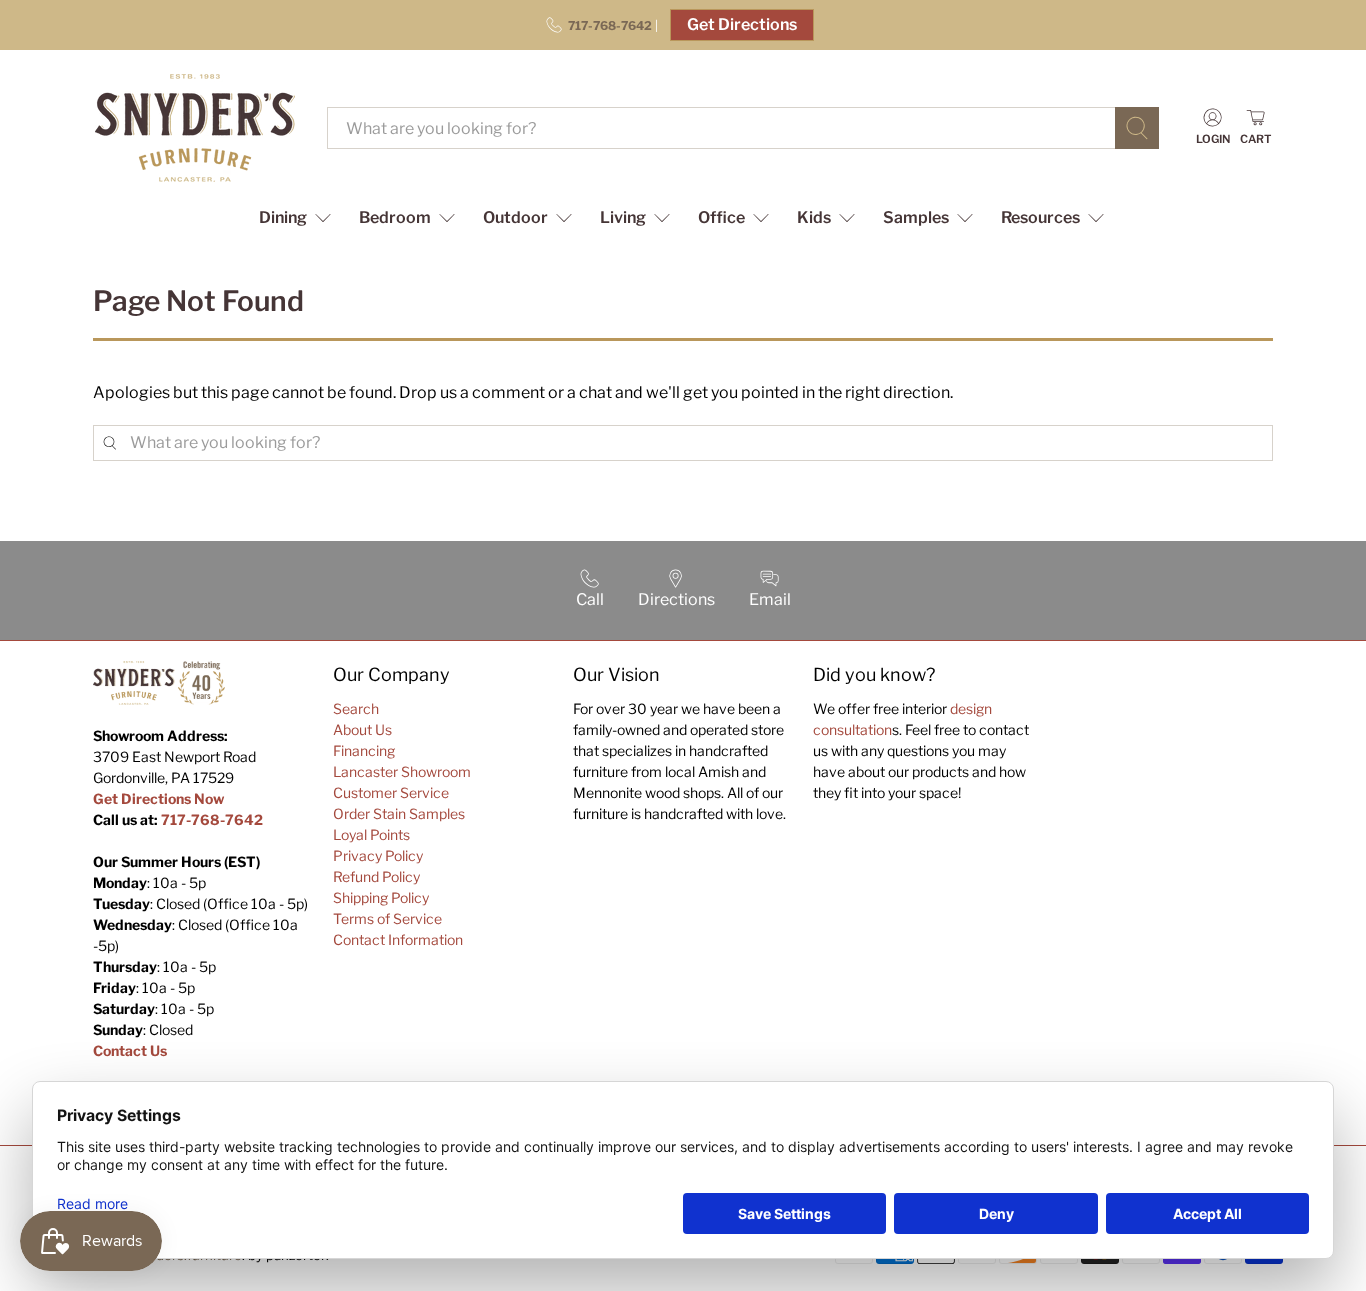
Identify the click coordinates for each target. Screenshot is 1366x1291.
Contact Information (398, 939)
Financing (364, 750)
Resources (1040, 217)
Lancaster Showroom (402, 771)
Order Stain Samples (399, 813)
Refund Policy (376, 876)
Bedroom (395, 217)
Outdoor (515, 217)
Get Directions (742, 24)
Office (721, 217)
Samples (916, 217)
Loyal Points (371, 834)
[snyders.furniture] (195, 128)
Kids (814, 217)
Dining (283, 217)
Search (356, 708)
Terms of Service (387, 918)
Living (623, 217)
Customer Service (391, 792)
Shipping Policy (381, 897)
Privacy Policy (378, 855)
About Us (362, 729)
